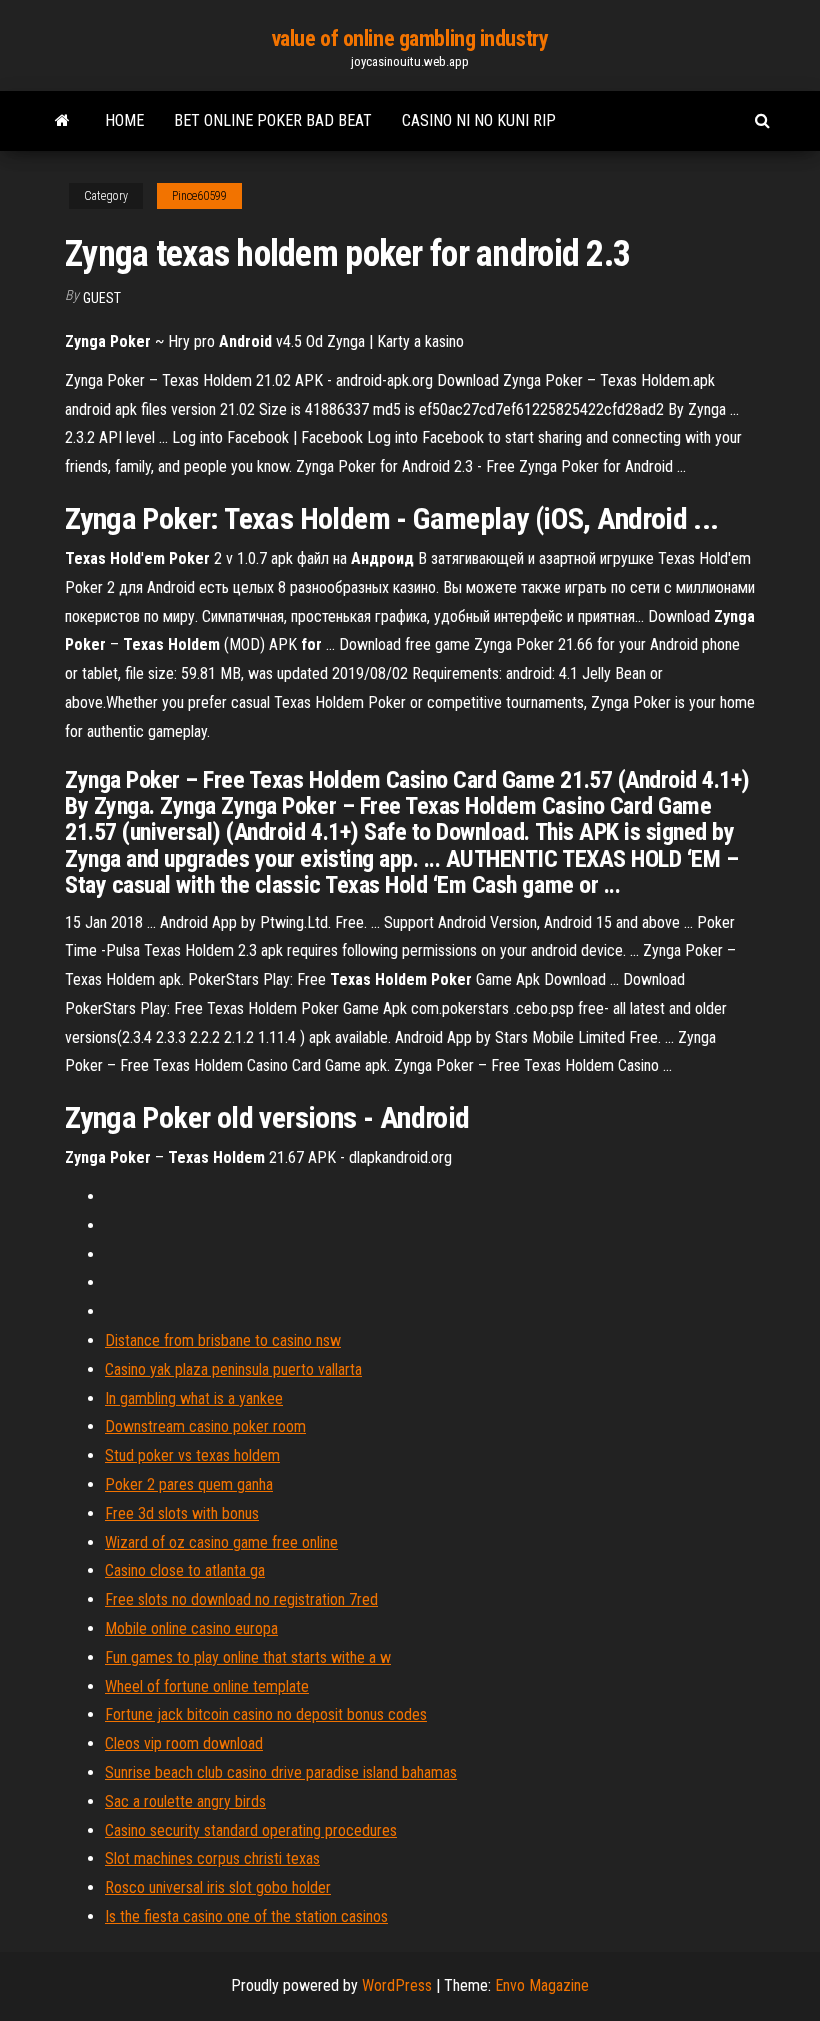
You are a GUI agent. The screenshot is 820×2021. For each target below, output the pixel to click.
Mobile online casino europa (191, 1628)
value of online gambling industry (410, 38)
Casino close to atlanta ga (185, 1570)
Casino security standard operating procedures (251, 1830)
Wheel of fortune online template (207, 1686)
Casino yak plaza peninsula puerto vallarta (233, 1369)
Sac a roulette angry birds (185, 1801)
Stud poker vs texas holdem (192, 1455)
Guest (102, 298)
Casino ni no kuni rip (479, 120)
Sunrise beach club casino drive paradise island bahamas (281, 1772)
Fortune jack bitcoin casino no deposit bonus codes (266, 1714)
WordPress (397, 1985)
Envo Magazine (542, 1985)
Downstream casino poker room (205, 1426)
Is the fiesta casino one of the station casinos (246, 1916)
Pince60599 (199, 196)
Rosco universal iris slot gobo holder (218, 1887)
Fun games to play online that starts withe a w (248, 1657)
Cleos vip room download (184, 1743)
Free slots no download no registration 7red (241, 1599)
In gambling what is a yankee (194, 1398)
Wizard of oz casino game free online (221, 1542)
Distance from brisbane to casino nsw (223, 1340)
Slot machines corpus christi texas (212, 1858)
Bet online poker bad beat (273, 120)
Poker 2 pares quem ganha (189, 1484)
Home (124, 120)
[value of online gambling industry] (62, 121)
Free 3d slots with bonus (182, 1513)
